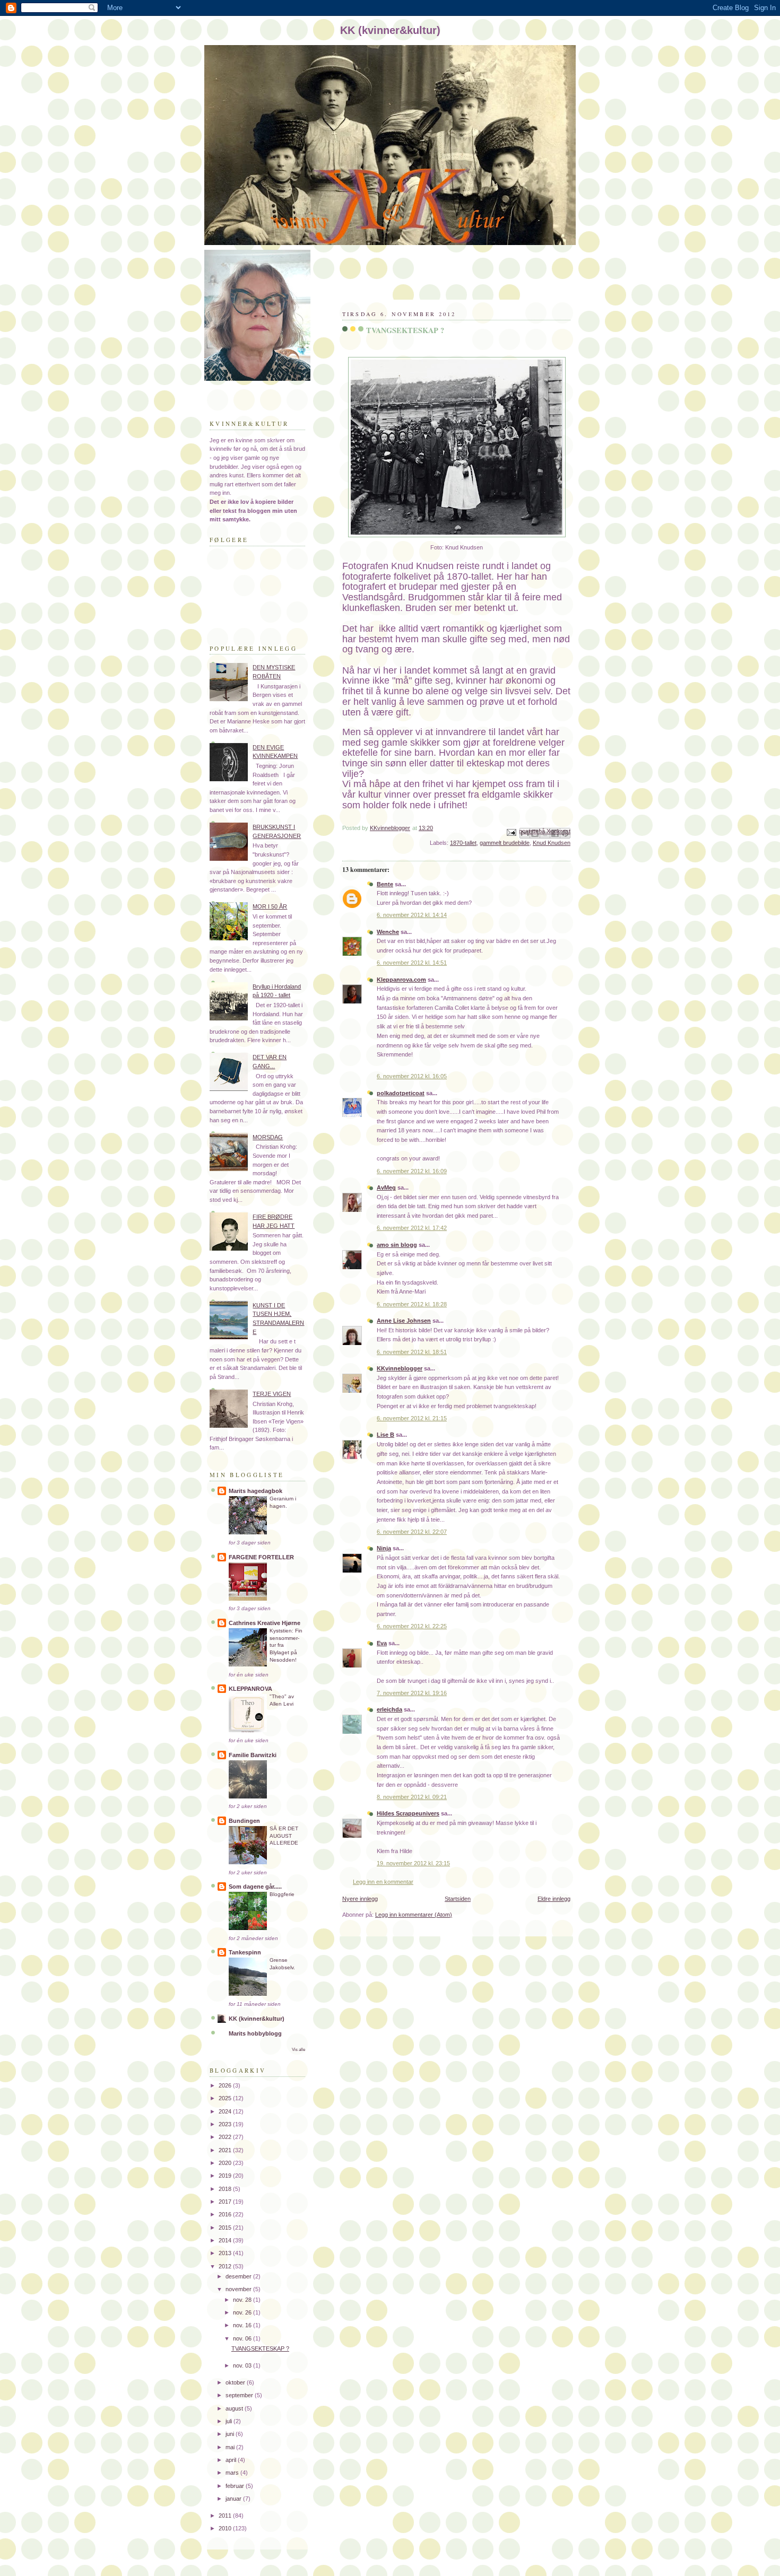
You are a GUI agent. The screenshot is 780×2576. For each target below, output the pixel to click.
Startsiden (458, 1899)
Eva (382, 1643)
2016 (226, 2214)
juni (231, 2434)
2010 (226, 2528)
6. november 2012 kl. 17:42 (412, 1228)
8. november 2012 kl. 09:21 (412, 1797)
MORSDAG (268, 1137)
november (239, 2289)
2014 (226, 2240)
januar (234, 2499)
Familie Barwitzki (253, 1755)
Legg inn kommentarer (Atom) (414, 1915)
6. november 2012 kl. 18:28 (412, 1304)
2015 (226, 2228)
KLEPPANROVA (250, 1689)
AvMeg (386, 1187)
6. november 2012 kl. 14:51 (412, 963)
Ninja (384, 1548)
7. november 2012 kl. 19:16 (412, 1693)
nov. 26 (243, 2312)
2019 (226, 2176)
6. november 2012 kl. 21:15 (412, 1418)
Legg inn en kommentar (383, 1882)
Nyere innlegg (360, 1899)
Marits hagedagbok (255, 1491)
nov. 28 (243, 2300)
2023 (226, 2124)
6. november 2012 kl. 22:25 (412, 1626)
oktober (236, 2382)
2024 (226, 2111)
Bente (385, 884)
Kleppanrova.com (401, 980)
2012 (226, 2266)
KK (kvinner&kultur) (257, 2019)
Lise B (385, 1435)
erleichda (389, 1709)
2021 (226, 2150)
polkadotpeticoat (401, 1093)
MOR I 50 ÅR (270, 906)
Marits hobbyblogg (255, 2033)
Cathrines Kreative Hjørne (265, 1623)
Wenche (388, 932)
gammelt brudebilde (505, 843)
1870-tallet (463, 843)
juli (229, 2421)
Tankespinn (245, 1952)
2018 (226, 2189)
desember (239, 2276)
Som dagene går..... (255, 1887)
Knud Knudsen (552, 843)
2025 (226, 2098)
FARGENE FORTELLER (261, 1557)
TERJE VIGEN (272, 1394)
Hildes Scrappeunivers (408, 1813)
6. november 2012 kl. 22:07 (412, 1532)
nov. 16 (243, 2325)
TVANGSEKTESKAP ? (260, 2348)
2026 (226, 2085)
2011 (226, 2516)
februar (236, 2486)
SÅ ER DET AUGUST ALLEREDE (284, 1836)
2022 (226, 2137)
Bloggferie (282, 1894)
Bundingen (244, 1821)
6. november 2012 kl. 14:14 (412, 915)
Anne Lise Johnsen (404, 1321)
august (235, 2408)
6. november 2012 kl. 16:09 (412, 1171)
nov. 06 (243, 2338)
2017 (226, 2202)
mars (233, 2473)
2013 (226, 2253)
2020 (226, 2163)
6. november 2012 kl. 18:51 (412, 1352)
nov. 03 (243, 2365)
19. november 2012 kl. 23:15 (413, 1863)
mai (231, 2447)
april (232, 2460)
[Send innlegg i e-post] (511, 832)
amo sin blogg (397, 1245)
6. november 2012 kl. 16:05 (412, 1076)
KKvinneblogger (400, 1368)
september (240, 2395)
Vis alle (298, 2050)
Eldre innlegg (554, 1899)
